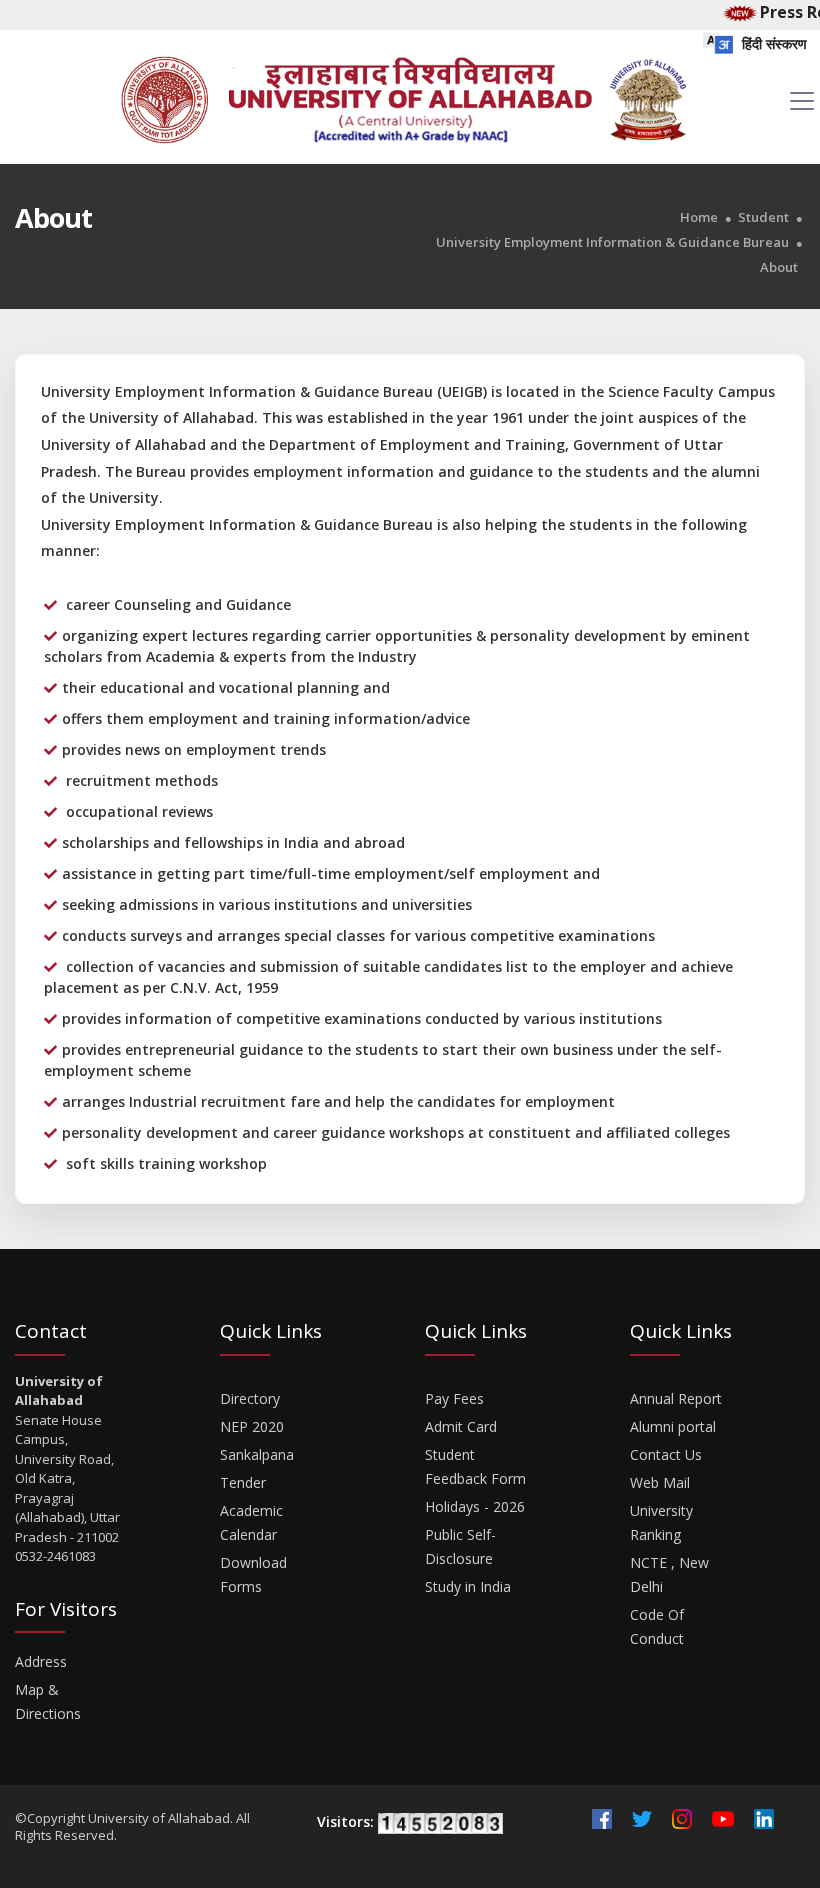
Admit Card (461, 1426)
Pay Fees (454, 1398)
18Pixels (463, 1856)
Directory (250, 1398)
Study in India (468, 1586)
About (779, 267)
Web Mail (660, 1482)
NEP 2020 (252, 1426)
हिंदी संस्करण (772, 43)
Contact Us (666, 1454)
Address (41, 1661)
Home (699, 217)
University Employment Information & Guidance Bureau (612, 242)
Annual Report (676, 1398)
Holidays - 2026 (475, 1506)
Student (763, 217)
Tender (243, 1482)
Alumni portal (673, 1426)
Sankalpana (257, 1454)
